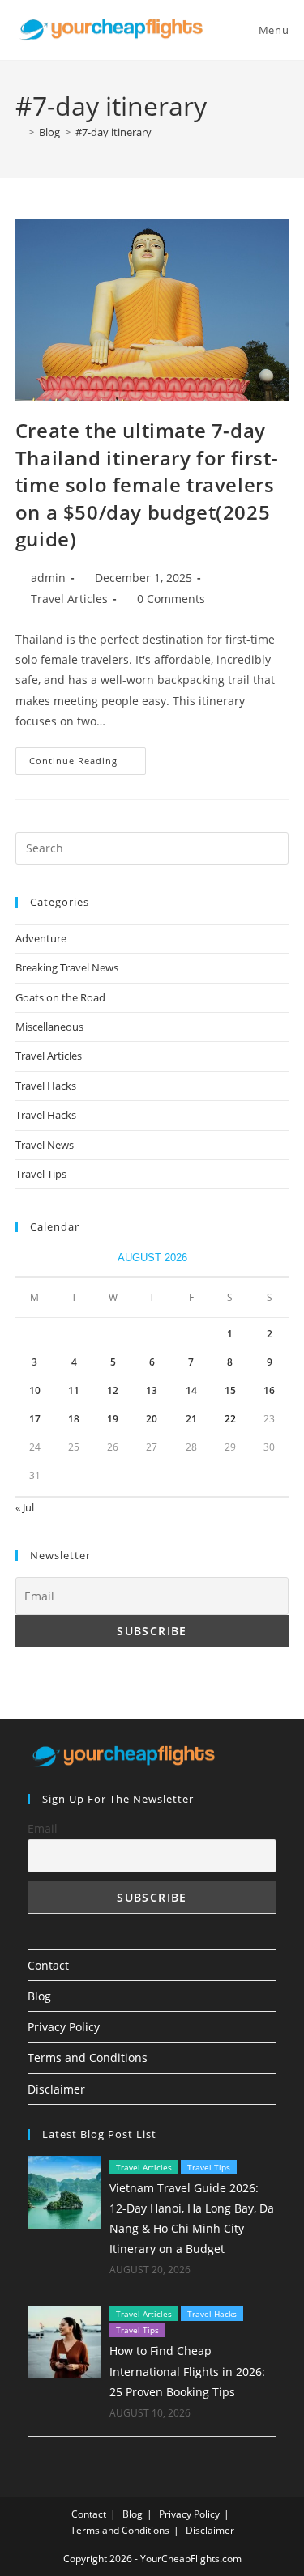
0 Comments (171, 599)
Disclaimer (56, 2089)
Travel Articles (69, 599)
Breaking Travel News (67, 967)
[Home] (19, 132)
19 (113, 1419)
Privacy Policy (64, 2027)
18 (74, 1419)
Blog (39, 1996)
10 (35, 1390)
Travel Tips (41, 1174)
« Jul (25, 1507)
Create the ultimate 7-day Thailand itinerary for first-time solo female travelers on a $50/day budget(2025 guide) (147, 485)
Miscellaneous (49, 1027)
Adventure (41, 938)
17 (35, 1419)
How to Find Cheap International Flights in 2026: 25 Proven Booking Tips (187, 2371)
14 (191, 1390)
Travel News (45, 1145)
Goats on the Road (60, 997)
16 (269, 1390)
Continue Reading (88, 764)
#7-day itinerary (113, 132)
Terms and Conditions (88, 2057)
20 (152, 1419)
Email (43, 1828)
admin (48, 578)
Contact (48, 1965)
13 (152, 1390)
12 (113, 1390)
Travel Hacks (46, 1086)
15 (230, 1390)
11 (74, 1390)
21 (191, 1419)
